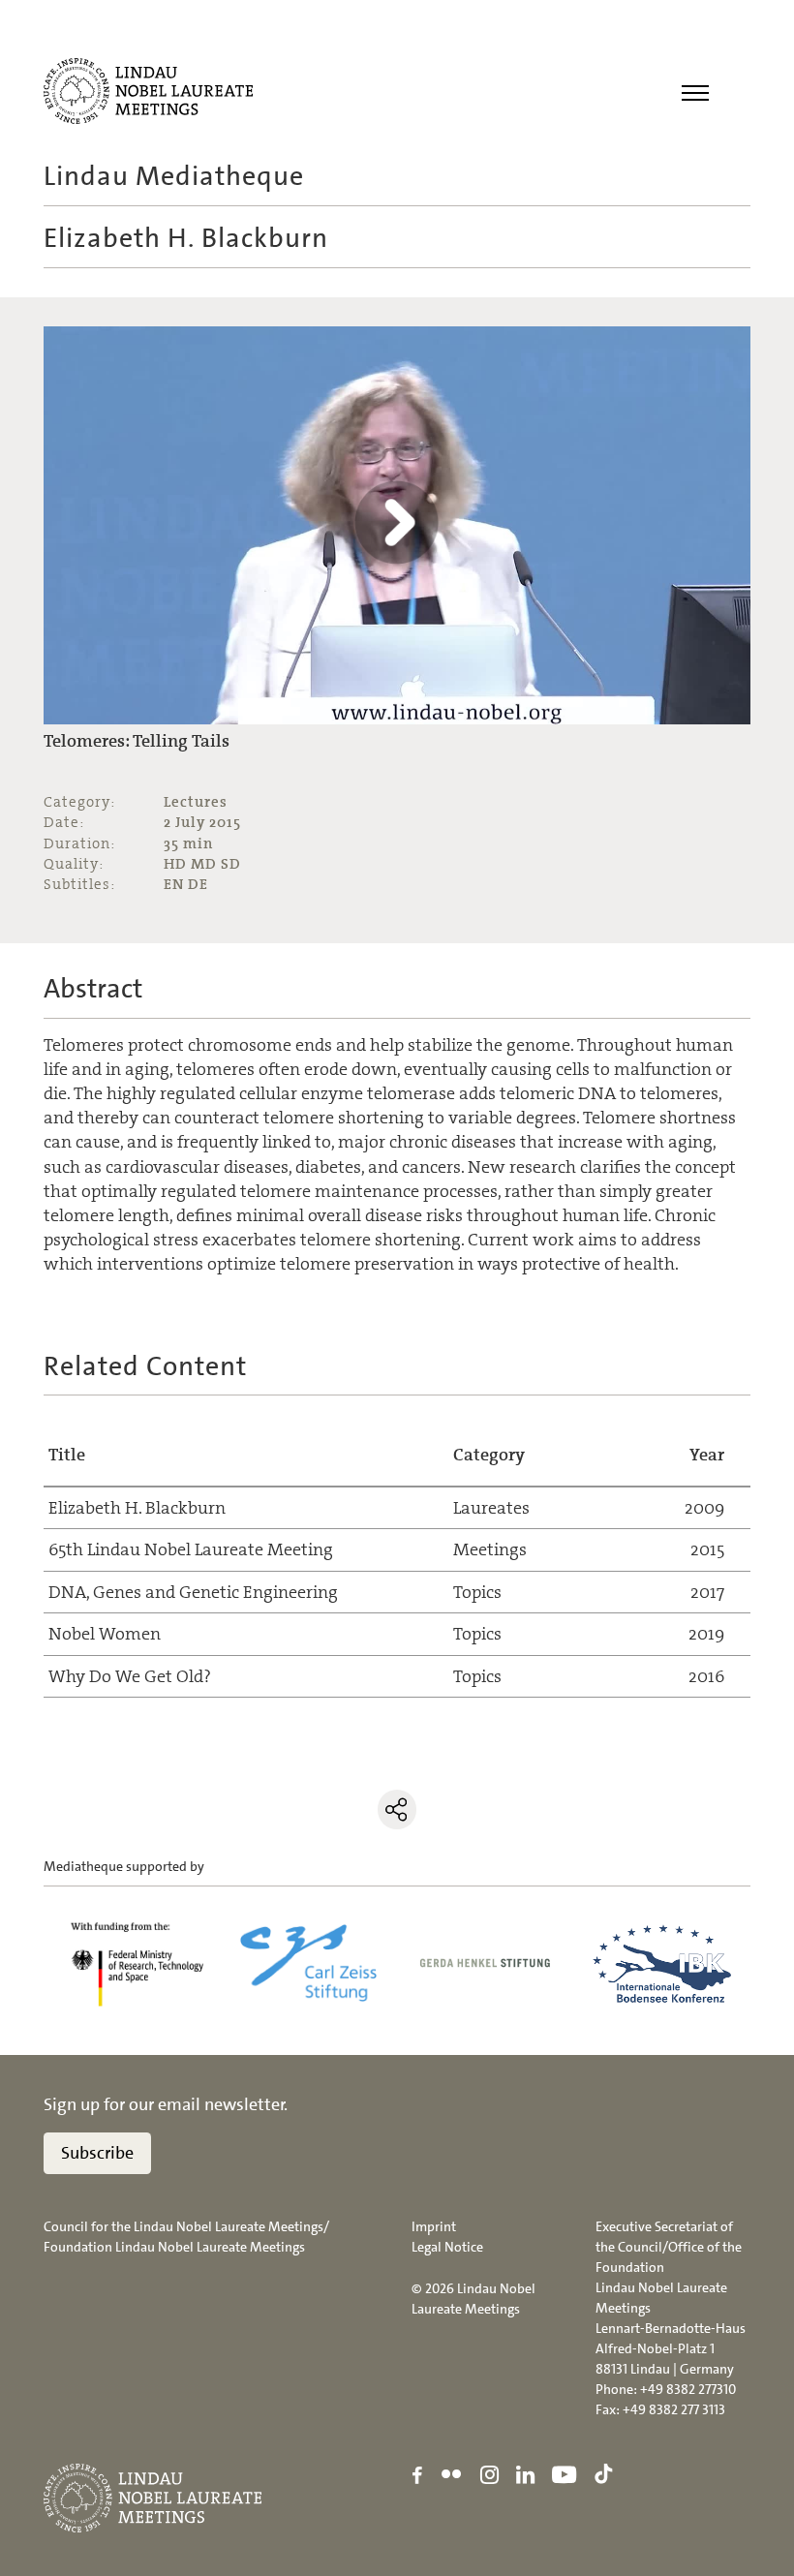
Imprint (434, 2226)
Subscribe (97, 2153)
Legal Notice (447, 2247)
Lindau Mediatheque (174, 176)
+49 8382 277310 (688, 2389)
